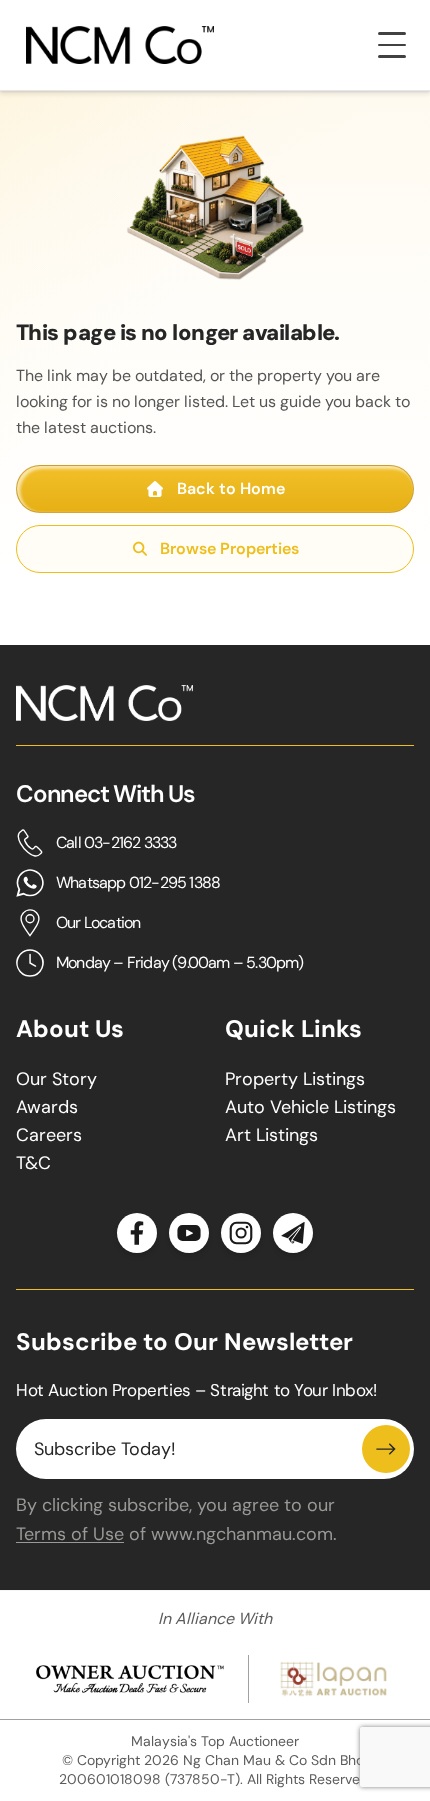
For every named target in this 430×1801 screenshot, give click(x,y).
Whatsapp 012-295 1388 (138, 882)
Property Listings (295, 1079)
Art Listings (271, 1135)
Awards (47, 1107)
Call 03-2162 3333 (116, 842)
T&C (33, 1163)
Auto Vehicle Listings (310, 1107)
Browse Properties (229, 548)
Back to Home (231, 488)
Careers (49, 1135)
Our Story (56, 1079)
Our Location (98, 922)
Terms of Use (70, 1534)
